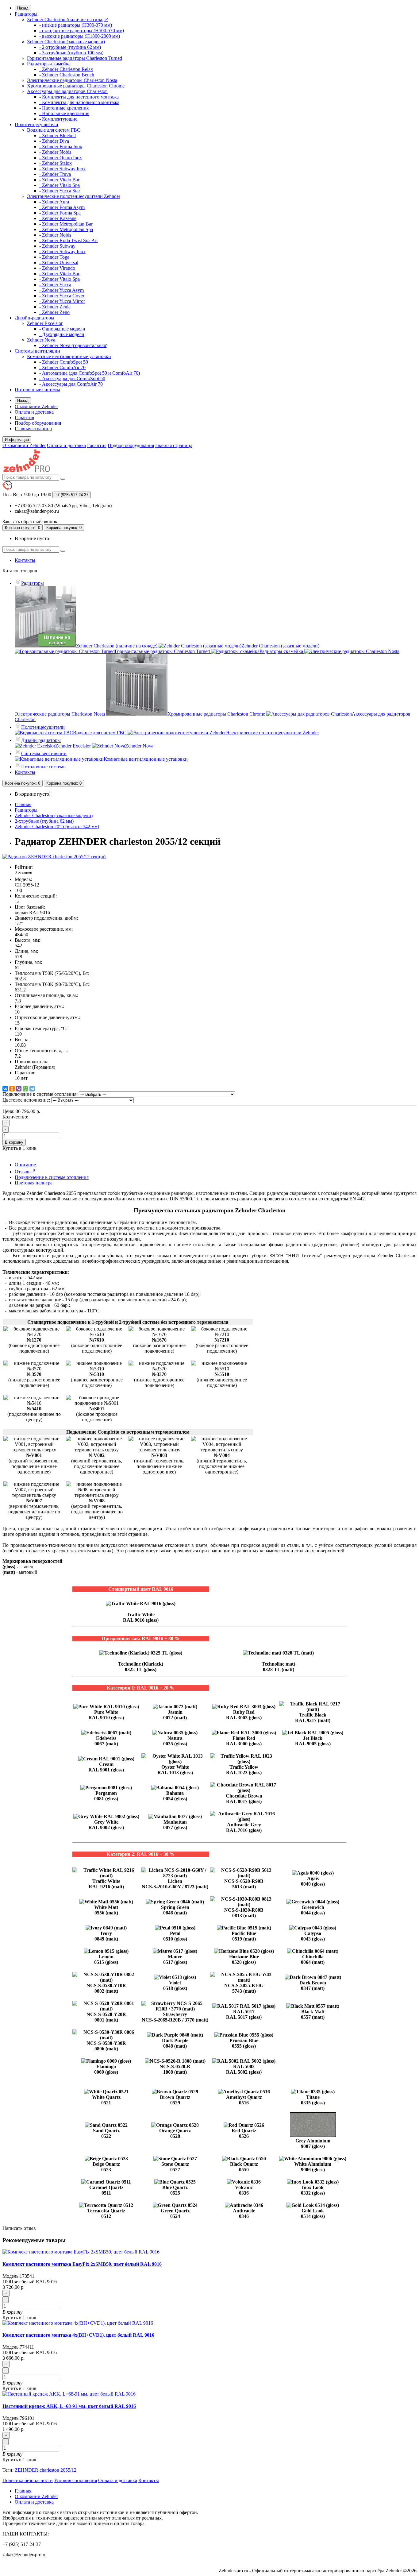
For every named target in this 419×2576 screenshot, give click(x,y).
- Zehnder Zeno (54, 312)
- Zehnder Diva (54, 141)
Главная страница (33, 429)
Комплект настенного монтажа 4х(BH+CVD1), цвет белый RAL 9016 (78, 2335)
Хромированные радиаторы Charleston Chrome (76, 86)
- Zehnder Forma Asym (62, 207)
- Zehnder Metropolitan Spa (66, 229)
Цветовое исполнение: (26, 1100)
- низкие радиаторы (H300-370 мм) (76, 25)
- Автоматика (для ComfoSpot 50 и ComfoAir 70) (90, 373)
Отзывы (25, 1172)
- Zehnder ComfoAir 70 (62, 367)
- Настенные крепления (64, 108)
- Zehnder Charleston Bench (67, 75)
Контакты (25, 560)
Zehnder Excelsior (45, 323)
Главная (23, 804)
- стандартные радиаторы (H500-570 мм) (82, 31)
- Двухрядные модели (62, 334)
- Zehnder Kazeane (58, 218)
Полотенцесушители (37, 124)
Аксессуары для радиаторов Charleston (67, 91)
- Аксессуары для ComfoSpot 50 (72, 378)
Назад (23, 8)
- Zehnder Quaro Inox (61, 158)
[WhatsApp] (25, 1089)
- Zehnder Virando (57, 268)
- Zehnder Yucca (55, 285)
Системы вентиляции (37, 351)
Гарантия (24, 417)
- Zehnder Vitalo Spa (60, 185)
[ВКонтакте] (5, 1089)
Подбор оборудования (38, 423)
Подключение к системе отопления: (40, 1094)
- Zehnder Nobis (55, 152)
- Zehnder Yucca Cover (62, 296)
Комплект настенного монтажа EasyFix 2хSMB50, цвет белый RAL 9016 (82, 2264)
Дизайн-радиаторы (35, 318)
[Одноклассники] (12, 1089)
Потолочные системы (37, 390)
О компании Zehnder (36, 406)
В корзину (14, 1142)
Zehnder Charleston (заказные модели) (66, 42)
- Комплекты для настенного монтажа (79, 97)
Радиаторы (26, 14)
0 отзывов (23, 872)
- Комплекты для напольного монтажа (79, 102)
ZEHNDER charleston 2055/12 (46, 2470)
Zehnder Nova (41, 340)
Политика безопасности (28, 2480)
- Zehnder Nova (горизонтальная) (73, 345)
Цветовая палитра (34, 1183)
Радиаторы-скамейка (49, 64)
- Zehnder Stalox (56, 163)
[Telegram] (32, 1089)
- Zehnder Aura (54, 202)
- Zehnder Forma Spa (60, 213)
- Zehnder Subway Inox (62, 169)
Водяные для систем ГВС (54, 130)
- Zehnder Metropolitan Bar (66, 224)
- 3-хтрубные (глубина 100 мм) (71, 53)
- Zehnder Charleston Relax (66, 69)
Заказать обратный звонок (30, 521)
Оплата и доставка (34, 412)
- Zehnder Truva (55, 174)
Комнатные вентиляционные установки (69, 356)
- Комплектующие (58, 119)
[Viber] (19, 1089)
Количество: (15, 1117)
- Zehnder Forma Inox (61, 147)
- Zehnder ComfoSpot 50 (64, 362)
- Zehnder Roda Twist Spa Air (69, 240)
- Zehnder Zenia (55, 307)
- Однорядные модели (62, 329)
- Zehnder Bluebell (58, 135)
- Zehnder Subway (57, 246)
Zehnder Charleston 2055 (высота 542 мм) (57, 826)
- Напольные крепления (64, 113)
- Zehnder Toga (54, 257)
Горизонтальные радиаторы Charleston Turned (75, 58)
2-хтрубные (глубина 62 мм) (44, 821)
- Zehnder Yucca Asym (62, 290)
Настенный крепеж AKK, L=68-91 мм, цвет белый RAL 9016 (69, 2406)
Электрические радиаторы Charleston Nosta (72, 80)
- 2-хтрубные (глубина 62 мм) (70, 47)
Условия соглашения (75, 2480)
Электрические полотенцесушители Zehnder (74, 196)
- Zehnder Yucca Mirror (62, 301)
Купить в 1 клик (19, 2317)
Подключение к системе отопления (52, 1177)
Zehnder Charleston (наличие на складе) (68, 19)
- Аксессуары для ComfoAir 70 (71, 384)
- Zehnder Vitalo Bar (59, 180)
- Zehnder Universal (59, 263)
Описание (25, 1165)
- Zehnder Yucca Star (60, 191)
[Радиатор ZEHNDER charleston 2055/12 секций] (54, 857)
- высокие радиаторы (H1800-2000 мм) (80, 36)
